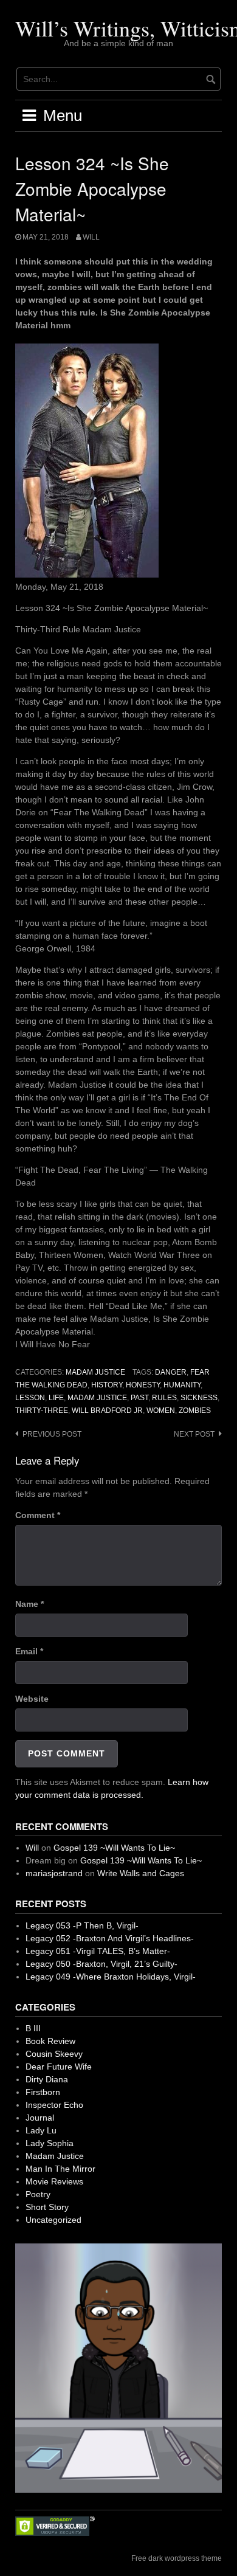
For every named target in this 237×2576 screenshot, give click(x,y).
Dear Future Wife (59, 2067)
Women (161, 1411)
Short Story (47, 2207)
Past (139, 1398)
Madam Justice (95, 1372)
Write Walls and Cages (141, 1873)
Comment (38, 1515)
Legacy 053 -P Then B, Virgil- (82, 1925)
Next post (194, 1434)
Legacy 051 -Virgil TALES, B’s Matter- (98, 1951)
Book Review (50, 2041)
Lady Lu (41, 2130)
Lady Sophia (50, 2143)
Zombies (195, 1411)
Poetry (38, 2194)
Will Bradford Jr (107, 1411)
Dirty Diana (47, 2079)
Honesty (143, 1385)
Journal (40, 2118)
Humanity (182, 1385)
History (107, 1385)
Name (29, 1604)
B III (33, 2028)
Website (32, 1699)
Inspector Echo (54, 2105)
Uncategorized (53, 2220)
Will (91, 237)
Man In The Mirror (60, 2169)
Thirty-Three (42, 1411)
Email (29, 1651)
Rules (164, 1398)
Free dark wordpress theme (177, 2558)
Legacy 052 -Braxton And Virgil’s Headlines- (110, 1938)
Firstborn (43, 2092)
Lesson (30, 1398)
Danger (171, 1372)
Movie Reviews (54, 2181)
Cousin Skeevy (54, 2054)
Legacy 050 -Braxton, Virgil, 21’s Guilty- (101, 1964)
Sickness (199, 1398)
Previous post (52, 1434)
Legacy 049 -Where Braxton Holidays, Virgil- (111, 1977)
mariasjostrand (54, 1873)
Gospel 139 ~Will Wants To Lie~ (114, 1848)
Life (56, 1398)
